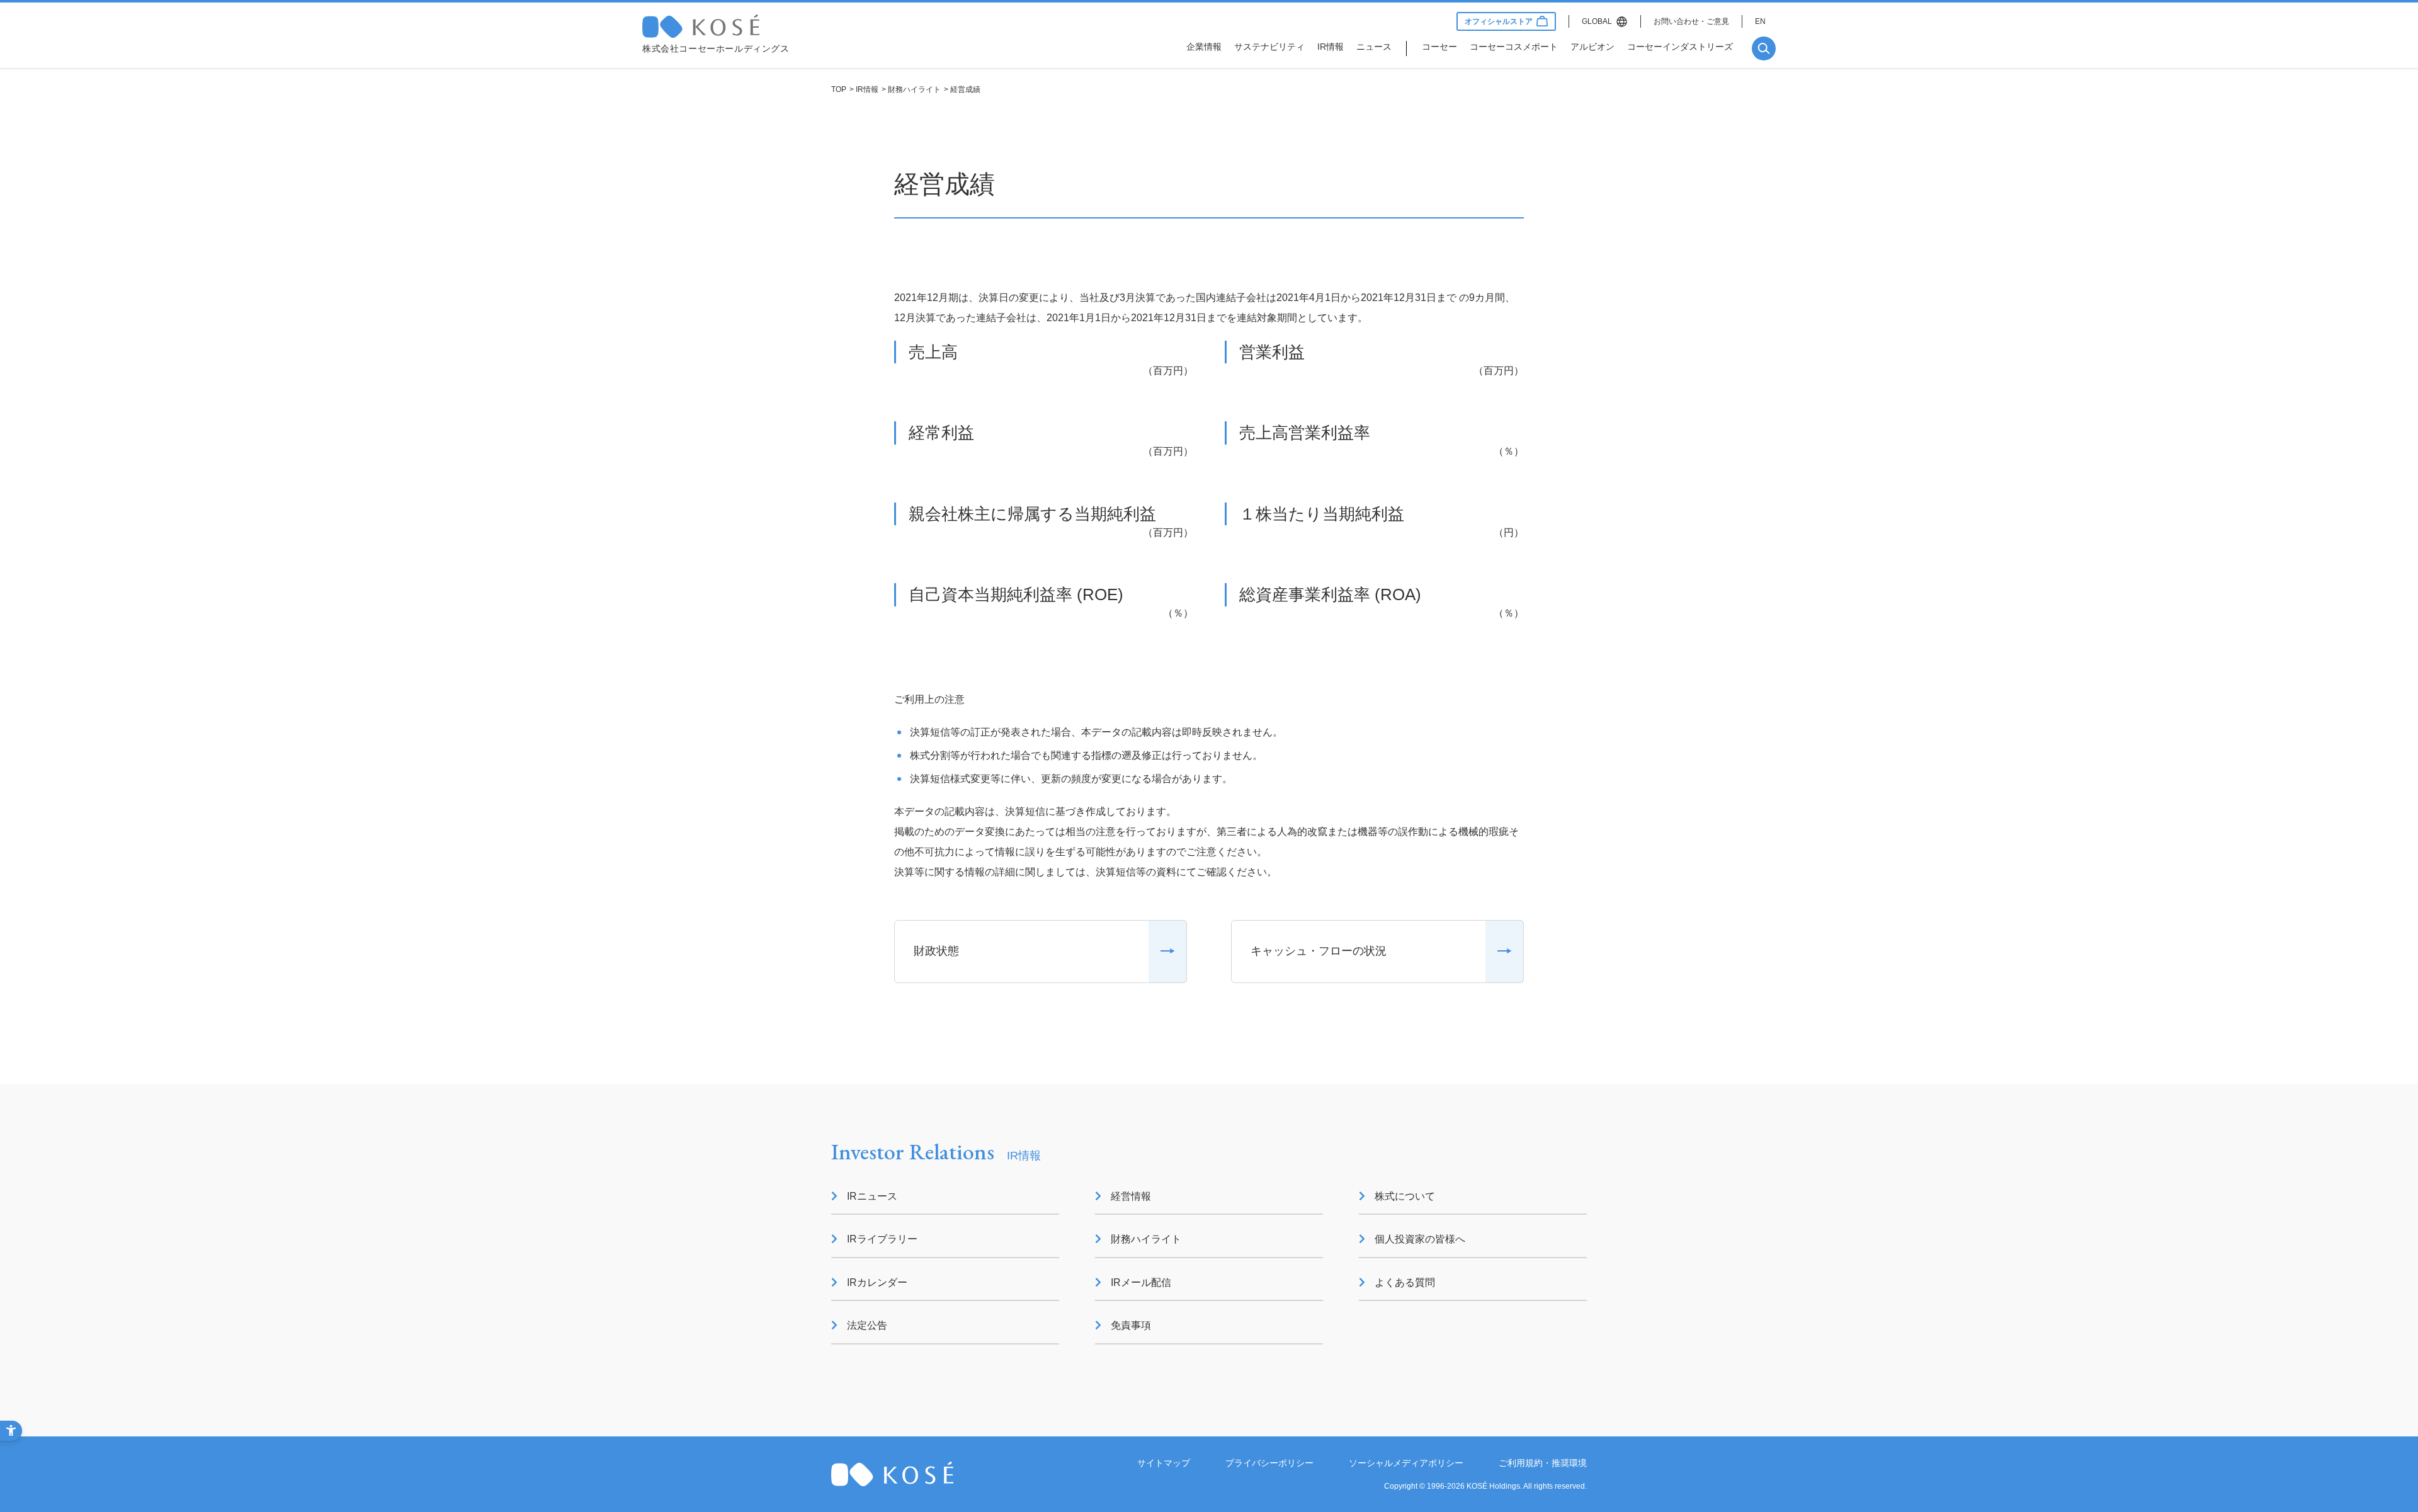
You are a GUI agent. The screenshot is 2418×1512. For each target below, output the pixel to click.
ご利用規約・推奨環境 (1543, 1463)
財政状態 (936, 951)
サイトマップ (1164, 1463)
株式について (1405, 1196)
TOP (839, 89)
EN (1760, 21)
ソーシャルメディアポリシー (1406, 1463)
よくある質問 (1405, 1282)
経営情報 (1131, 1196)
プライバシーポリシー (1269, 1463)
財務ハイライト (914, 89)
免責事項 (1131, 1325)
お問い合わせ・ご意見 (1691, 21)
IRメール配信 (1141, 1282)
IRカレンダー (877, 1282)
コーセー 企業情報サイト (727, 26)
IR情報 (867, 89)
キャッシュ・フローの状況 (1319, 951)
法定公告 (867, 1325)
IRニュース (872, 1196)
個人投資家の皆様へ (1420, 1239)
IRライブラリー (882, 1239)
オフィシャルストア (1499, 21)
